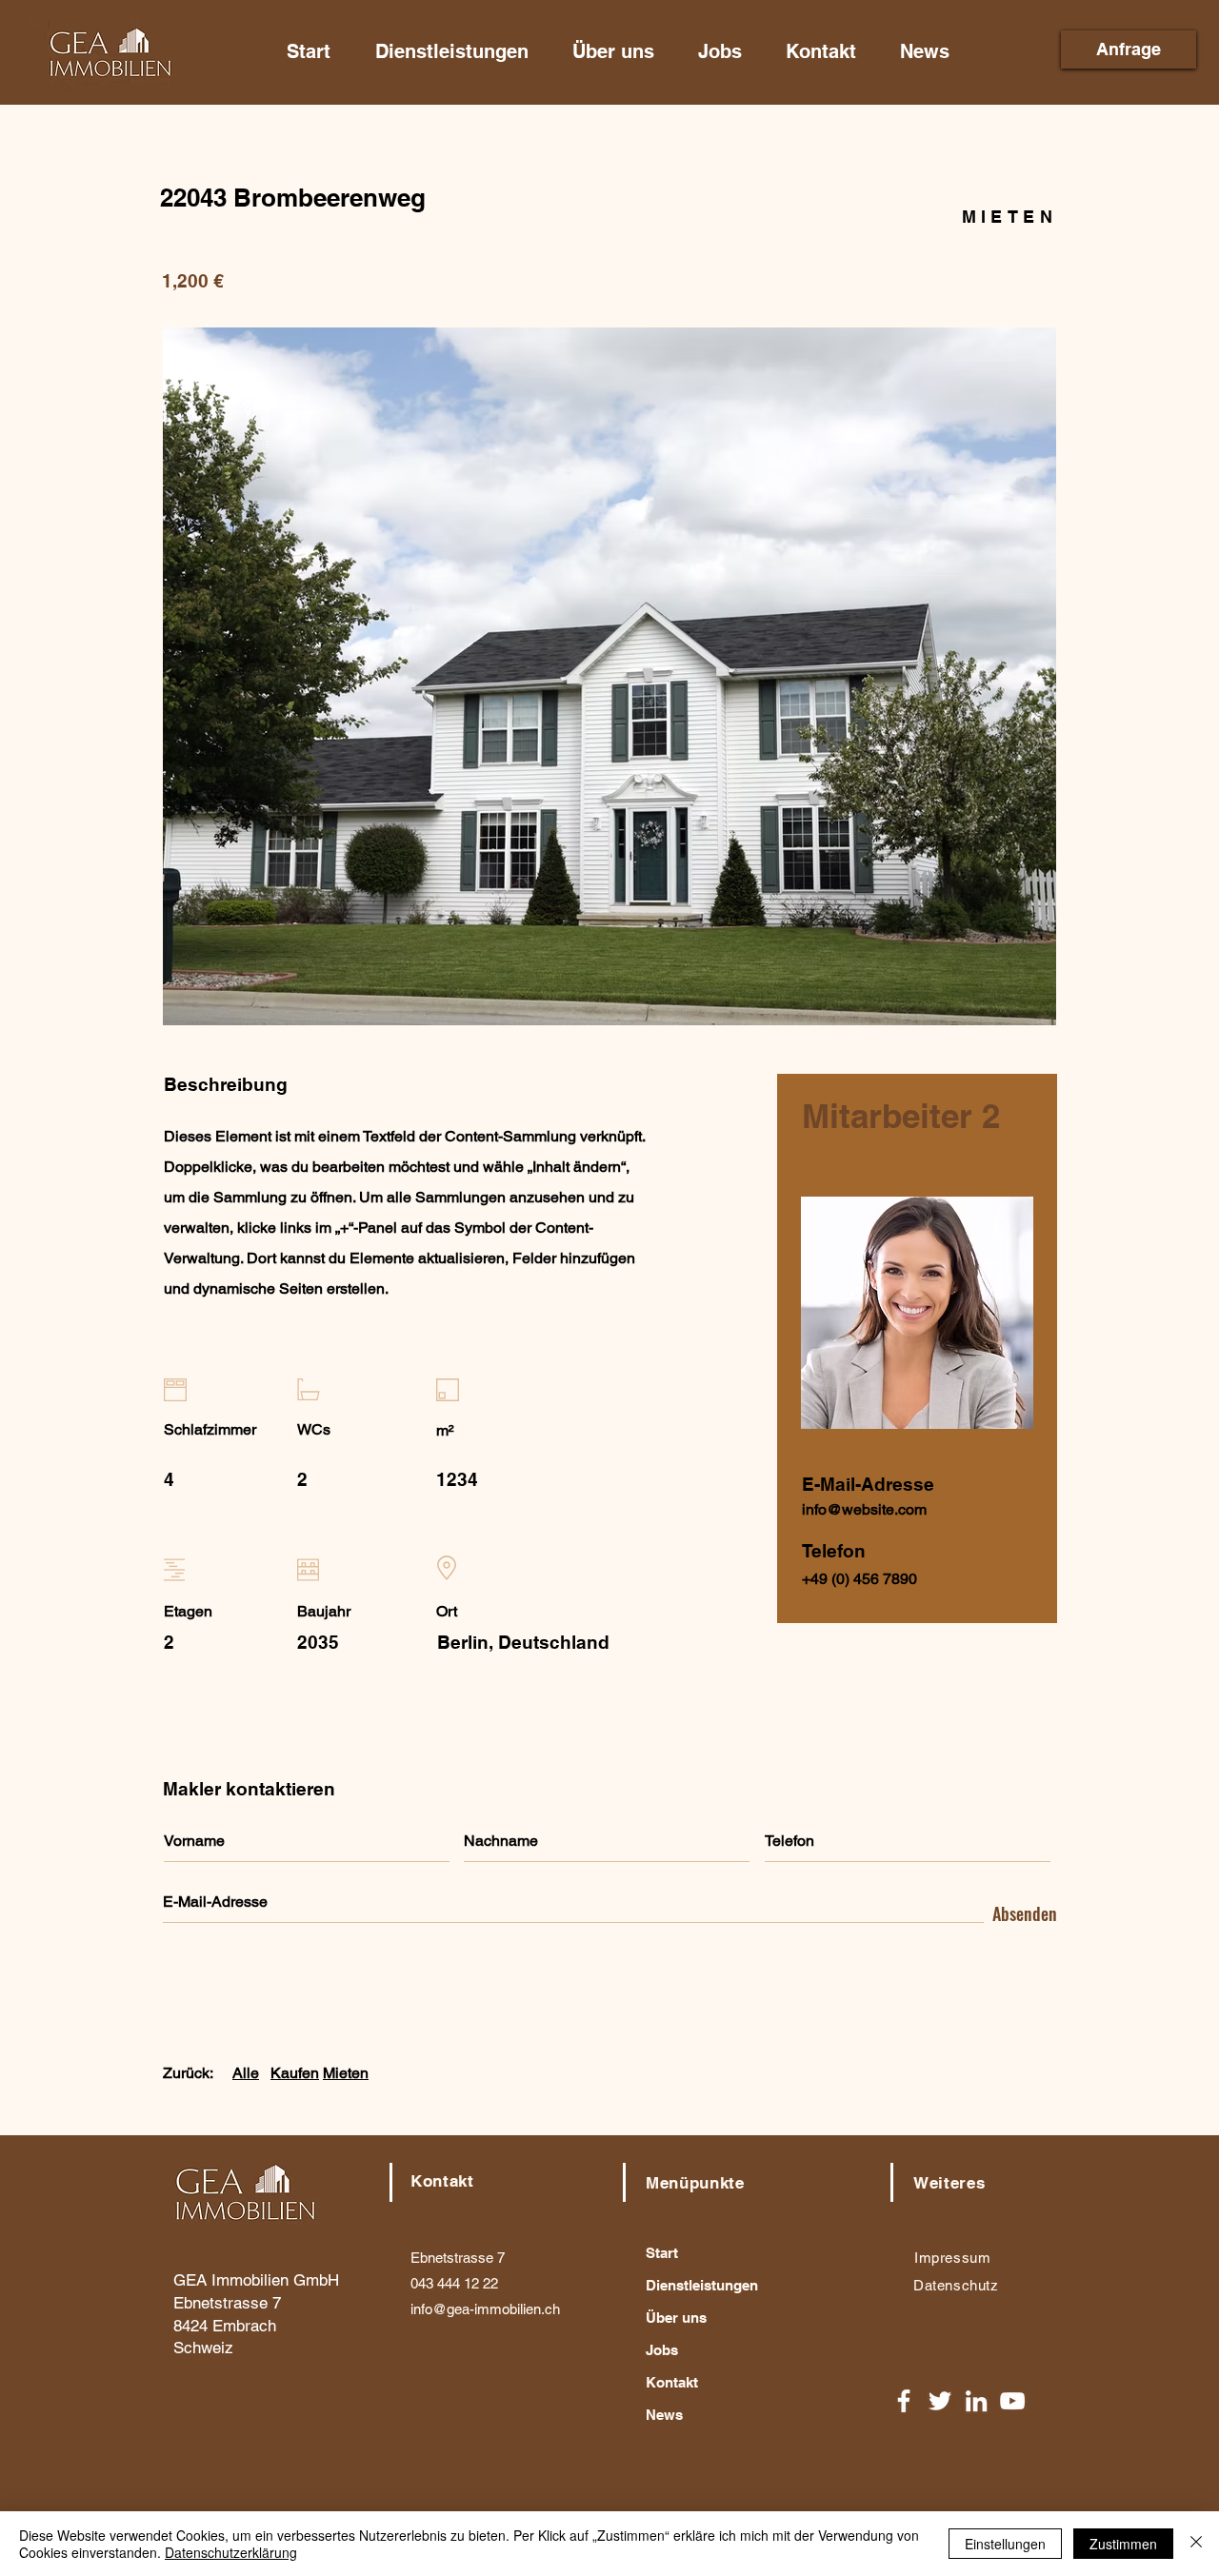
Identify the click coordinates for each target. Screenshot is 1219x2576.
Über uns (676, 2318)
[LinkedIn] (976, 2401)
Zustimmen (1123, 2544)
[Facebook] (904, 2401)
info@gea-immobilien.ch (485, 2309)
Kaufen (295, 2073)
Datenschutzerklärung (231, 2552)
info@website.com (864, 1509)
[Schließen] (1196, 2544)
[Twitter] (940, 2401)
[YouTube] (1012, 2401)
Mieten (346, 2073)
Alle (246, 2073)
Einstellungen (1005, 2544)
